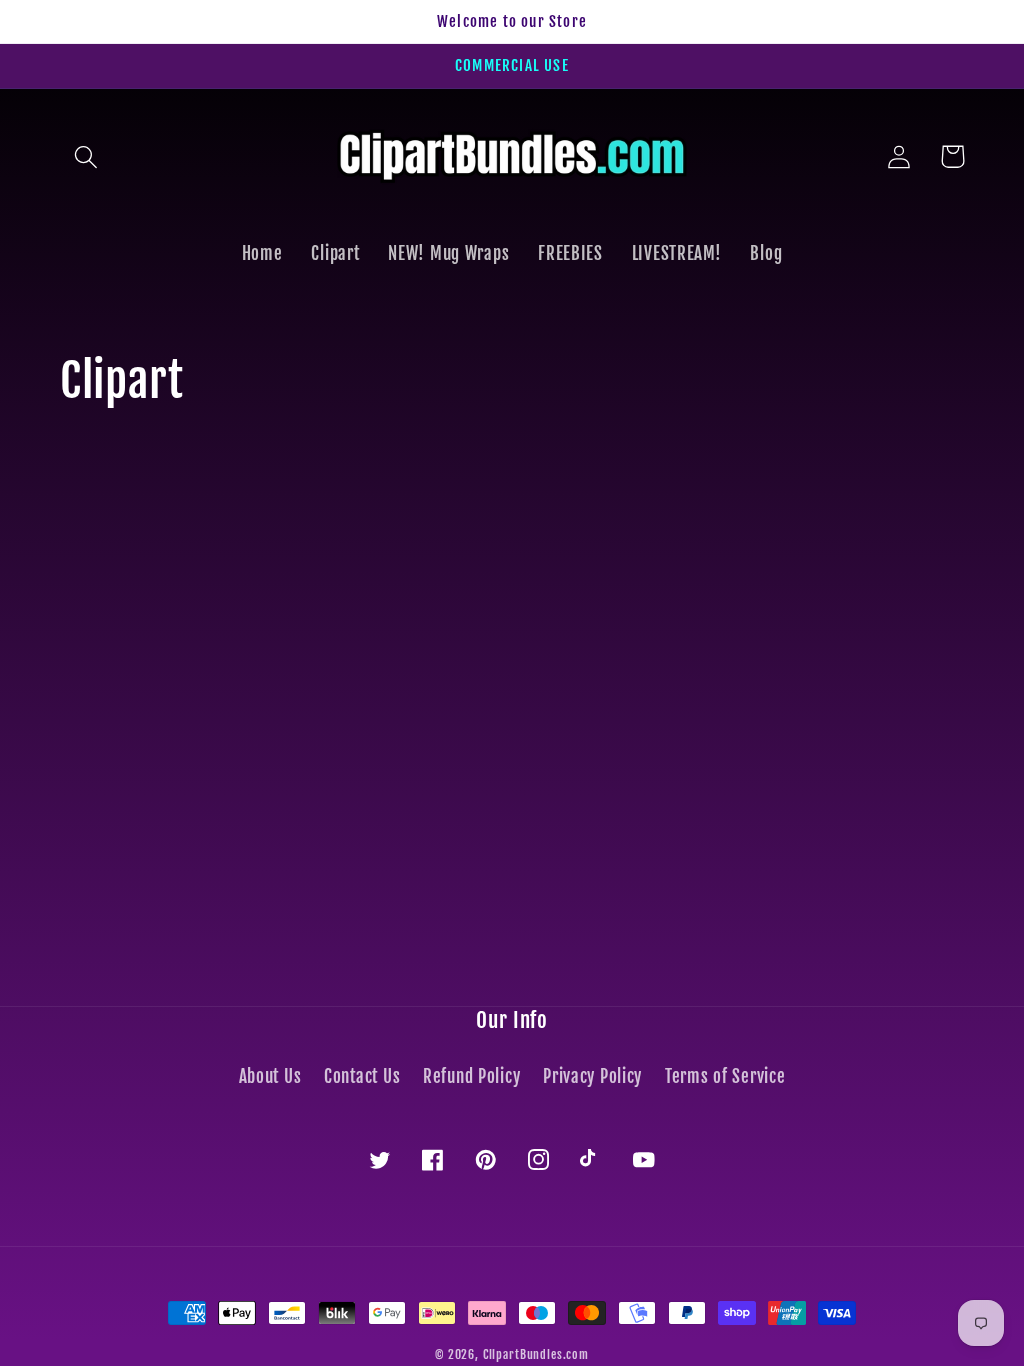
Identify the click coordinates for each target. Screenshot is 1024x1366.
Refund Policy (471, 1076)
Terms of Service (725, 1076)
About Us (270, 1076)
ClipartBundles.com (536, 1354)
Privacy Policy (592, 1076)
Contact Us (362, 1076)
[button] (86, 156)
